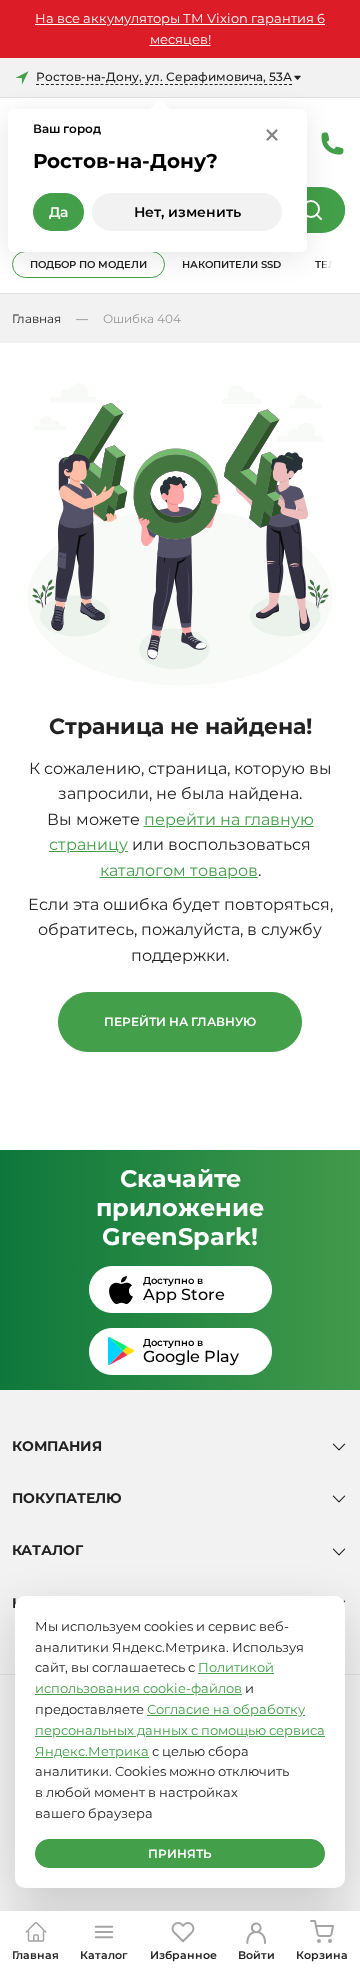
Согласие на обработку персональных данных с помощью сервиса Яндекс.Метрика (180, 1730)
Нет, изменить (187, 212)
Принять (180, 1853)
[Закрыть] (272, 134)
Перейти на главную (180, 1021)
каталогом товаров (179, 870)
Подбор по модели (88, 264)
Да (58, 212)
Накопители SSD (231, 264)
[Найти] (312, 210)
